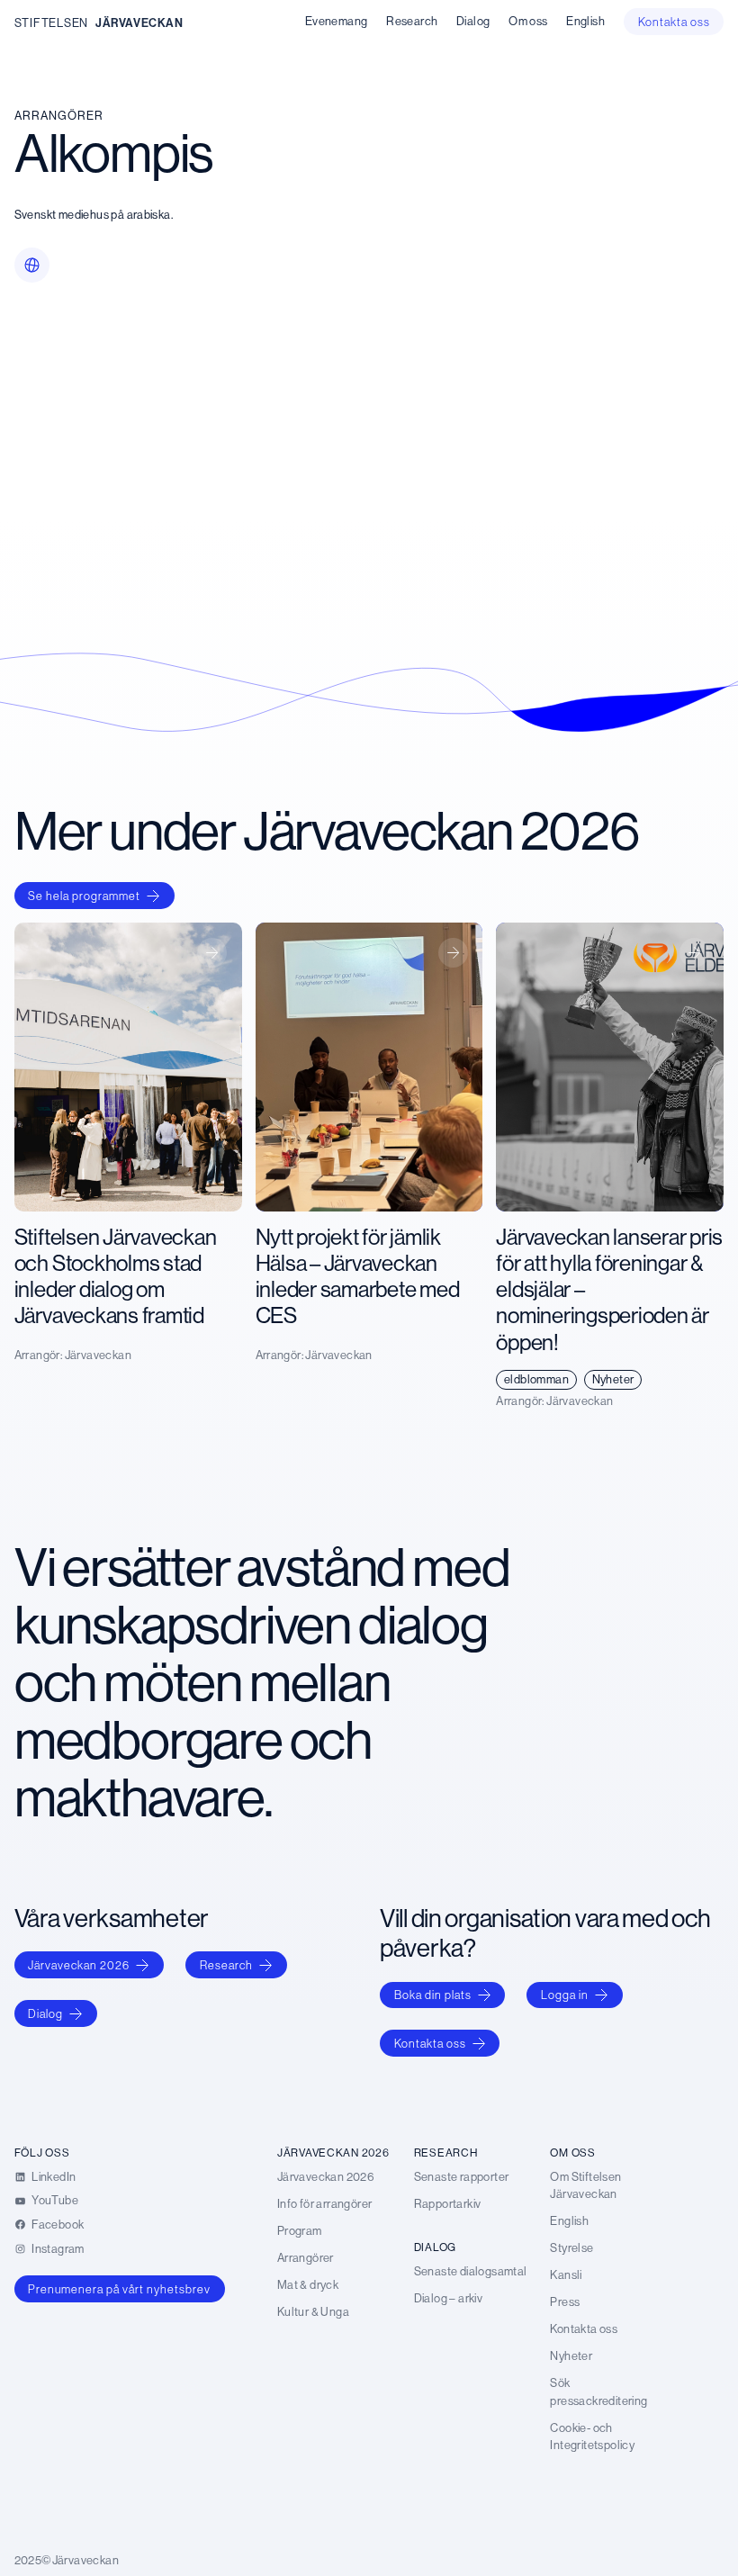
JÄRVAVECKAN (139, 23)
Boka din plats (433, 1995)
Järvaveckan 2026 (79, 1965)
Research (226, 1965)
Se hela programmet (84, 896)
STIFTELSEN (51, 23)
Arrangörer (59, 116)
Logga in (565, 1995)
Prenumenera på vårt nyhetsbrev (119, 2289)
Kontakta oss (430, 2044)
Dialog (45, 2014)
